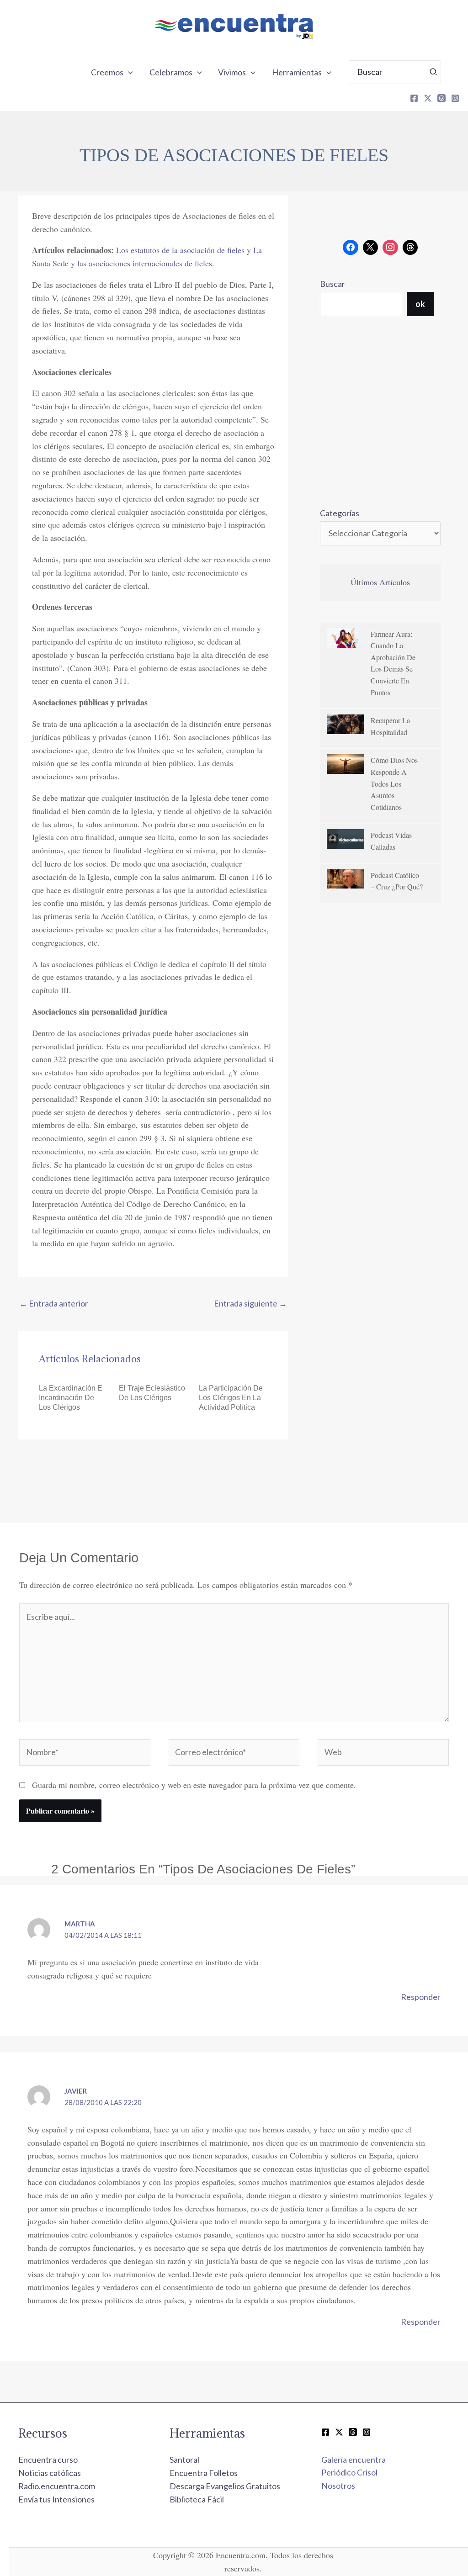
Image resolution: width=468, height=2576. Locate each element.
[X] (428, 98)
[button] (128, 72)
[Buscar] (434, 72)
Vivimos (232, 72)
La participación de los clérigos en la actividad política (231, 1398)
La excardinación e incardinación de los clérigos (71, 1398)
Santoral (184, 2460)
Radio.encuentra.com (57, 2486)
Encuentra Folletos (204, 2473)
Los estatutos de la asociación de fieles (181, 250)
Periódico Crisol (349, 2472)
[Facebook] (414, 98)
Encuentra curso (48, 2460)
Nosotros (338, 2486)
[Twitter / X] (339, 2432)
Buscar (332, 284)
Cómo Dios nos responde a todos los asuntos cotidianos (394, 783)
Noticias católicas (50, 2473)
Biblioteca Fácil (197, 2499)
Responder (421, 1997)
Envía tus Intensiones (56, 2499)
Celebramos (171, 72)
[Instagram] (455, 98)
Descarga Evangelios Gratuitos (225, 2486)
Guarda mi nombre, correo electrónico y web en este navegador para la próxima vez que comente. (194, 1785)
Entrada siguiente (250, 1303)
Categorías (340, 513)
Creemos (107, 72)
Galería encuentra (354, 2460)
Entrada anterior (54, 1303)
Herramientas (297, 72)
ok (420, 304)
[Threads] (441, 98)
